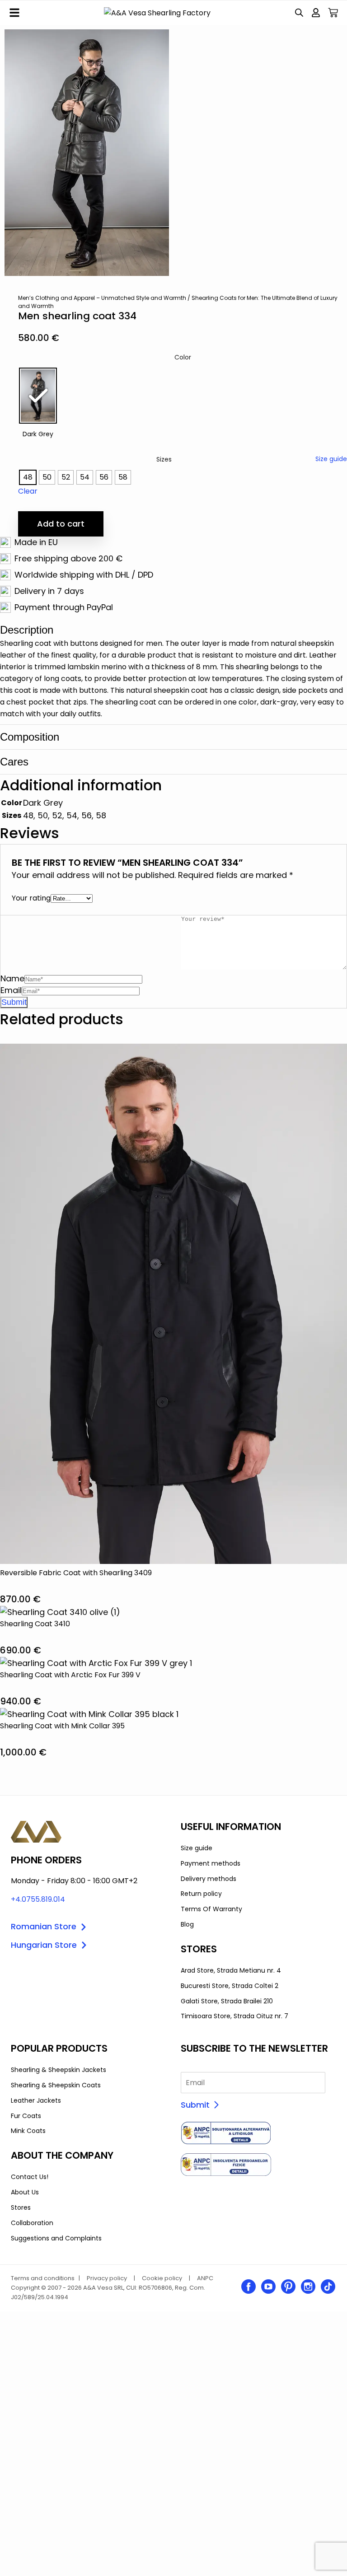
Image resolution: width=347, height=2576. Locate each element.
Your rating (31, 898)
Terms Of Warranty (211, 1909)
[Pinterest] (288, 2287)
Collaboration (32, 2223)
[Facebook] (249, 2287)
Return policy (201, 1894)
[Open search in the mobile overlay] (299, 13)
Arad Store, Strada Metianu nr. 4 (231, 1970)
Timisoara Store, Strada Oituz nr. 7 (234, 2016)
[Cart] (333, 13)
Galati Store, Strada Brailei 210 (227, 2001)
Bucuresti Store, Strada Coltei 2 (230, 1986)
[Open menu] (14, 13)
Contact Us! (30, 2177)
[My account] (316, 13)
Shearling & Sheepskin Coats (56, 2085)
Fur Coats (26, 2116)
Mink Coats (28, 2131)
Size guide (331, 459)
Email (11, 990)
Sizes (164, 459)
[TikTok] (328, 2287)
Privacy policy (107, 2278)
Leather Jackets (36, 2100)
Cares (14, 762)
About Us (25, 2192)
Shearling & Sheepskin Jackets (59, 2070)
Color (183, 357)
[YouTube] (268, 2287)
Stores (21, 2207)
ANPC (205, 2278)
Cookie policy (162, 2278)
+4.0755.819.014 (38, 1899)
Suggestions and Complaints (56, 2238)
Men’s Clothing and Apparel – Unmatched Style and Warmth (102, 298)
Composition (30, 737)
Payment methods (211, 1863)
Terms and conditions (43, 2278)
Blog (187, 1924)
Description (27, 630)
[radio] (38, 396)
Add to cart (61, 524)
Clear (28, 491)
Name (12, 978)
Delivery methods (209, 1879)
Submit (195, 2105)
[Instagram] (308, 2287)
